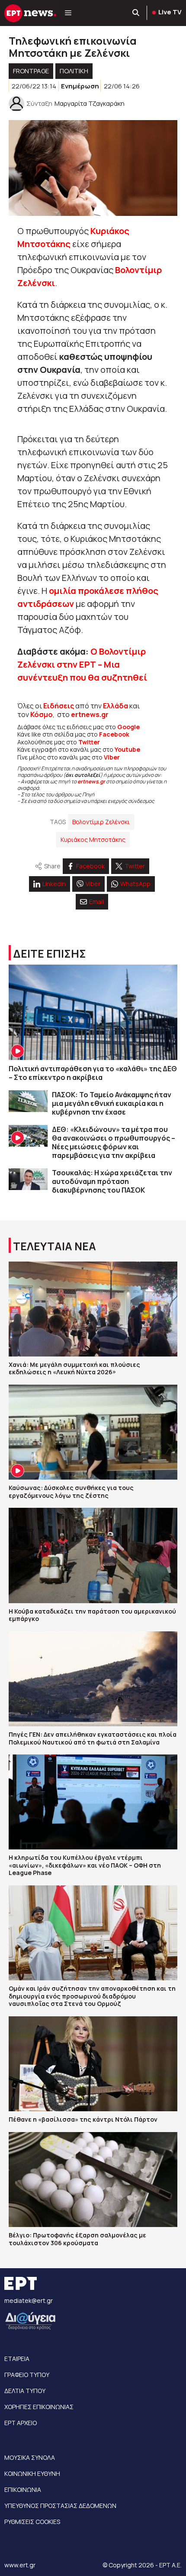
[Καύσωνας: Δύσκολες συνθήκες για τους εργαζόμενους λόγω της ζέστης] (93, 1432)
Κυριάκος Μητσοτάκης (93, 840)
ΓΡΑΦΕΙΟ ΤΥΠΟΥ (27, 2375)
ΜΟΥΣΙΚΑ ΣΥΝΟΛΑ (30, 2457)
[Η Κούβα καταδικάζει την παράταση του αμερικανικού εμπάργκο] (93, 1555)
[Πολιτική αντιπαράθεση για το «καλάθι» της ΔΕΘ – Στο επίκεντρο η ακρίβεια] (93, 1012)
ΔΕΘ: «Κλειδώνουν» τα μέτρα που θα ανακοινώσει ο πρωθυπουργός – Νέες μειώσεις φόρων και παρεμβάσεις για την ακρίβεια (114, 1142)
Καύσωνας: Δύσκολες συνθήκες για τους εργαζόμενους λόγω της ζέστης (71, 1492)
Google (128, 727)
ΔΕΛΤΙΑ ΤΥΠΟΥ (25, 2391)
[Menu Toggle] (68, 13)
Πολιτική (74, 71)
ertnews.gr (91, 781)
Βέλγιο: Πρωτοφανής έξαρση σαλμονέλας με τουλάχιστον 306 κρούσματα (77, 2239)
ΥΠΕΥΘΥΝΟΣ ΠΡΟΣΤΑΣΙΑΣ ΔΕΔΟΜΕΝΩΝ (60, 2506)
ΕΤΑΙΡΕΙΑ (17, 2359)
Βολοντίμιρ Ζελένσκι (101, 822)
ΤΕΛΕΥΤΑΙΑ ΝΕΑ (55, 1246)
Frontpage (31, 71)
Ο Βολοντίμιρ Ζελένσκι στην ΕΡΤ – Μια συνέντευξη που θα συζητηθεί (82, 664)
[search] (136, 13)
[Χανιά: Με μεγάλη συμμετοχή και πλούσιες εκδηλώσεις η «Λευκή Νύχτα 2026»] (93, 1309)
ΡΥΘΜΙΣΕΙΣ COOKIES (32, 2522)
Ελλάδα (115, 706)
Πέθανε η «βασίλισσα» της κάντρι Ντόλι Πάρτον (83, 2119)
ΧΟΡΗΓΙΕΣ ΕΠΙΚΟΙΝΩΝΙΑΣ (39, 2407)
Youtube (127, 749)
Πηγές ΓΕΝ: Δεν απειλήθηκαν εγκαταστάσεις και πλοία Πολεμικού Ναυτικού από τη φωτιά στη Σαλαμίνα (93, 1738)
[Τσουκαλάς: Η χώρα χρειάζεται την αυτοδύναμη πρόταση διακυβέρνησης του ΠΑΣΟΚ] (28, 1179)
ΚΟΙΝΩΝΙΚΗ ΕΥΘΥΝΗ (32, 2473)
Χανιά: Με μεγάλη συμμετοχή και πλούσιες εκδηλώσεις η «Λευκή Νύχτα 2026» (74, 1368)
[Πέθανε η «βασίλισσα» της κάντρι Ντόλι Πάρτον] (93, 2064)
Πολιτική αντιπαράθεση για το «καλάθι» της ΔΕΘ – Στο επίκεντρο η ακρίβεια (93, 1073)
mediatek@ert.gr (29, 2300)
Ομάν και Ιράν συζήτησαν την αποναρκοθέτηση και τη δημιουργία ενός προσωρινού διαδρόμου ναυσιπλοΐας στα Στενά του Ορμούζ (92, 1996)
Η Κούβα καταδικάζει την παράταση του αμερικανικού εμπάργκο (92, 1615)
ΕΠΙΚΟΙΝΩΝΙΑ (23, 2490)
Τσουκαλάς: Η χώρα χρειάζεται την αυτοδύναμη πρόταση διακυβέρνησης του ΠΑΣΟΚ (112, 1181)
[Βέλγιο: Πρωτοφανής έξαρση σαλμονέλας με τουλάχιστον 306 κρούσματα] (93, 2180)
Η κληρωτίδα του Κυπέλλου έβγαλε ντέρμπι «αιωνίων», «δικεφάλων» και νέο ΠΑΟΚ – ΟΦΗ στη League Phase (85, 1865)
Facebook (114, 734)
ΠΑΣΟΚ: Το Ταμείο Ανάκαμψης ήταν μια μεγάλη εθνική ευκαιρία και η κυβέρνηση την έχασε (112, 1103)
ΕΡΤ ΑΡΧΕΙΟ (21, 2423)
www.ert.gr (20, 2565)
